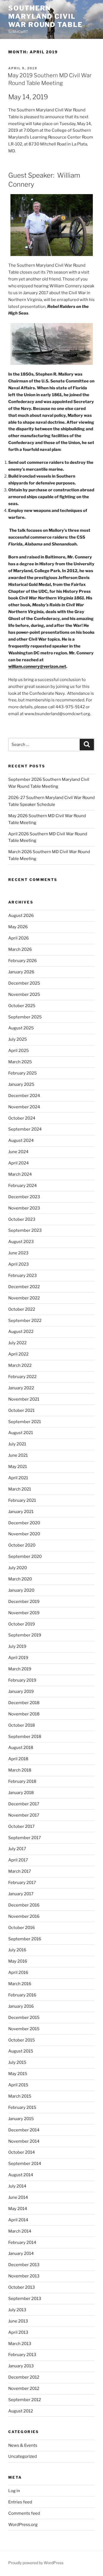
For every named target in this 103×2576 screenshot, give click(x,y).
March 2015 (20, 2096)
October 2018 (22, 1725)
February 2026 (23, 961)
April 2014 (18, 2220)
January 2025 (21, 1084)
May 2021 (18, 1467)
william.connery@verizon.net (37, 666)
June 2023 (18, 1253)
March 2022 (20, 1365)
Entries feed (20, 2502)
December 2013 (24, 2265)
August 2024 (21, 1140)
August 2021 (21, 1433)
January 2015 (21, 2119)
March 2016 (20, 1984)
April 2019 (18, 1658)
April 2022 (18, 1354)
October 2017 (21, 1826)
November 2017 (24, 1815)
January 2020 (21, 1590)
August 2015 (21, 2051)
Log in (14, 2491)
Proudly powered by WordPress (36, 2563)
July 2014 (17, 2186)
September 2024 (25, 1129)
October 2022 (22, 1309)
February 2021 (22, 1500)
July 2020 (18, 1568)
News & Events (23, 2445)
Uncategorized (23, 2456)
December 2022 (24, 1287)
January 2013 (21, 2366)
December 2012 (24, 2377)
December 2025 (24, 983)
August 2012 (21, 2411)
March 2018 (20, 1770)
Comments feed (24, 2513)
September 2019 (25, 1635)
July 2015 (17, 2062)
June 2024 (18, 1152)
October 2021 (21, 1410)
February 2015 (22, 2107)
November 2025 (24, 994)
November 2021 (24, 1399)
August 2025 (21, 1028)
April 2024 (19, 1163)
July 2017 (17, 1849)
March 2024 (20, 1174)
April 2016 (18, 1972)
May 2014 (18, 2209)
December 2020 (24, 1523)
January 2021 (21, 1512)
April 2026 (19, 938)
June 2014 (18, 2197)
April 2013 (18, 2332)
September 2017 (25, 1838)
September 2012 (25, 2400)
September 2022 (25, 1321)
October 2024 (22, 1118)
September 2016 (25, 1939)
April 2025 (19, 1051)
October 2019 (22, 1624)
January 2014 (21, 2253)
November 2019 (24, 1613)
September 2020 (25, 1556)
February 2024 (23, 1186)
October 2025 (22, 1006)
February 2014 (22, 2242)
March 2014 (20, 2231)
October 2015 (22, 2040)
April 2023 (19, 1264)
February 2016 (22, 1995)
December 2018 (24, 1703)
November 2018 (24, 1714)
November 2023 (24, 1208)
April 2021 (18, 1478)
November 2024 (24, 1107)
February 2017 (22, 1883)
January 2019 (21, 1691)
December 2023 (24, 1197)
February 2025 (23, 1073)
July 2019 (17, 1646)
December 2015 (24, 2018)
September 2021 (25, 1422)
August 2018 (21, 1748)
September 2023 (25, 1230)
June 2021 (18, 1455)
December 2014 (24, 2130)
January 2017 (21, 1894)
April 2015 (18, 2085)
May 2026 (18, 927)
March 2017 (20, 1871)
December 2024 (24, 1096)
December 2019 (24, 1602)
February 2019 (22, 1680)
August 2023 (21, 1242)
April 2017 (18, 1860)
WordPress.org (23, 2525)
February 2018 (22, 1781)
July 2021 (17, 1444)
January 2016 (21, 2006)
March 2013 (20, 2344)
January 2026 (21, 972)
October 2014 (22, 2152)
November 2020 (24, 1534)
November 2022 (24, 1298)
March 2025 (20, 1062)
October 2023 (22, 1219)
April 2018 (18, 1759)
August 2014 (21, 2175)
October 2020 (22, 1545)
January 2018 (21, 1793)
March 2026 (20, 949)
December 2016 (24, 1905)
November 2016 (24, 1916)
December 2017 (24, 1804)
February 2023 (23, 1275)
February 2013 (22, 2355)
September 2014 (25, 2164)
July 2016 (17, 1950)
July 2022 (17, 1343)
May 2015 (18, 2074)
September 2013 (25, 2299)
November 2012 (24, 2388)
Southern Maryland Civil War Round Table (45, 16)
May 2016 (18, 1961)
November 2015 (24, 2029)
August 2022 (21, 1332)
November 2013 (24, 2276)
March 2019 (20, 1669)
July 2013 (17, 2310)
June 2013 (18, 2321)
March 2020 (20, 1579)
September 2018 (25, 1737)
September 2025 (25, 1017)
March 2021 (20, 1489)
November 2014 (24, 2141)
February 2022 (22, 1377)
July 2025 (18, 1039)
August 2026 (21, 916)
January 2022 (21, 1388)
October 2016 (22, 1928)
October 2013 (22, 2287)
